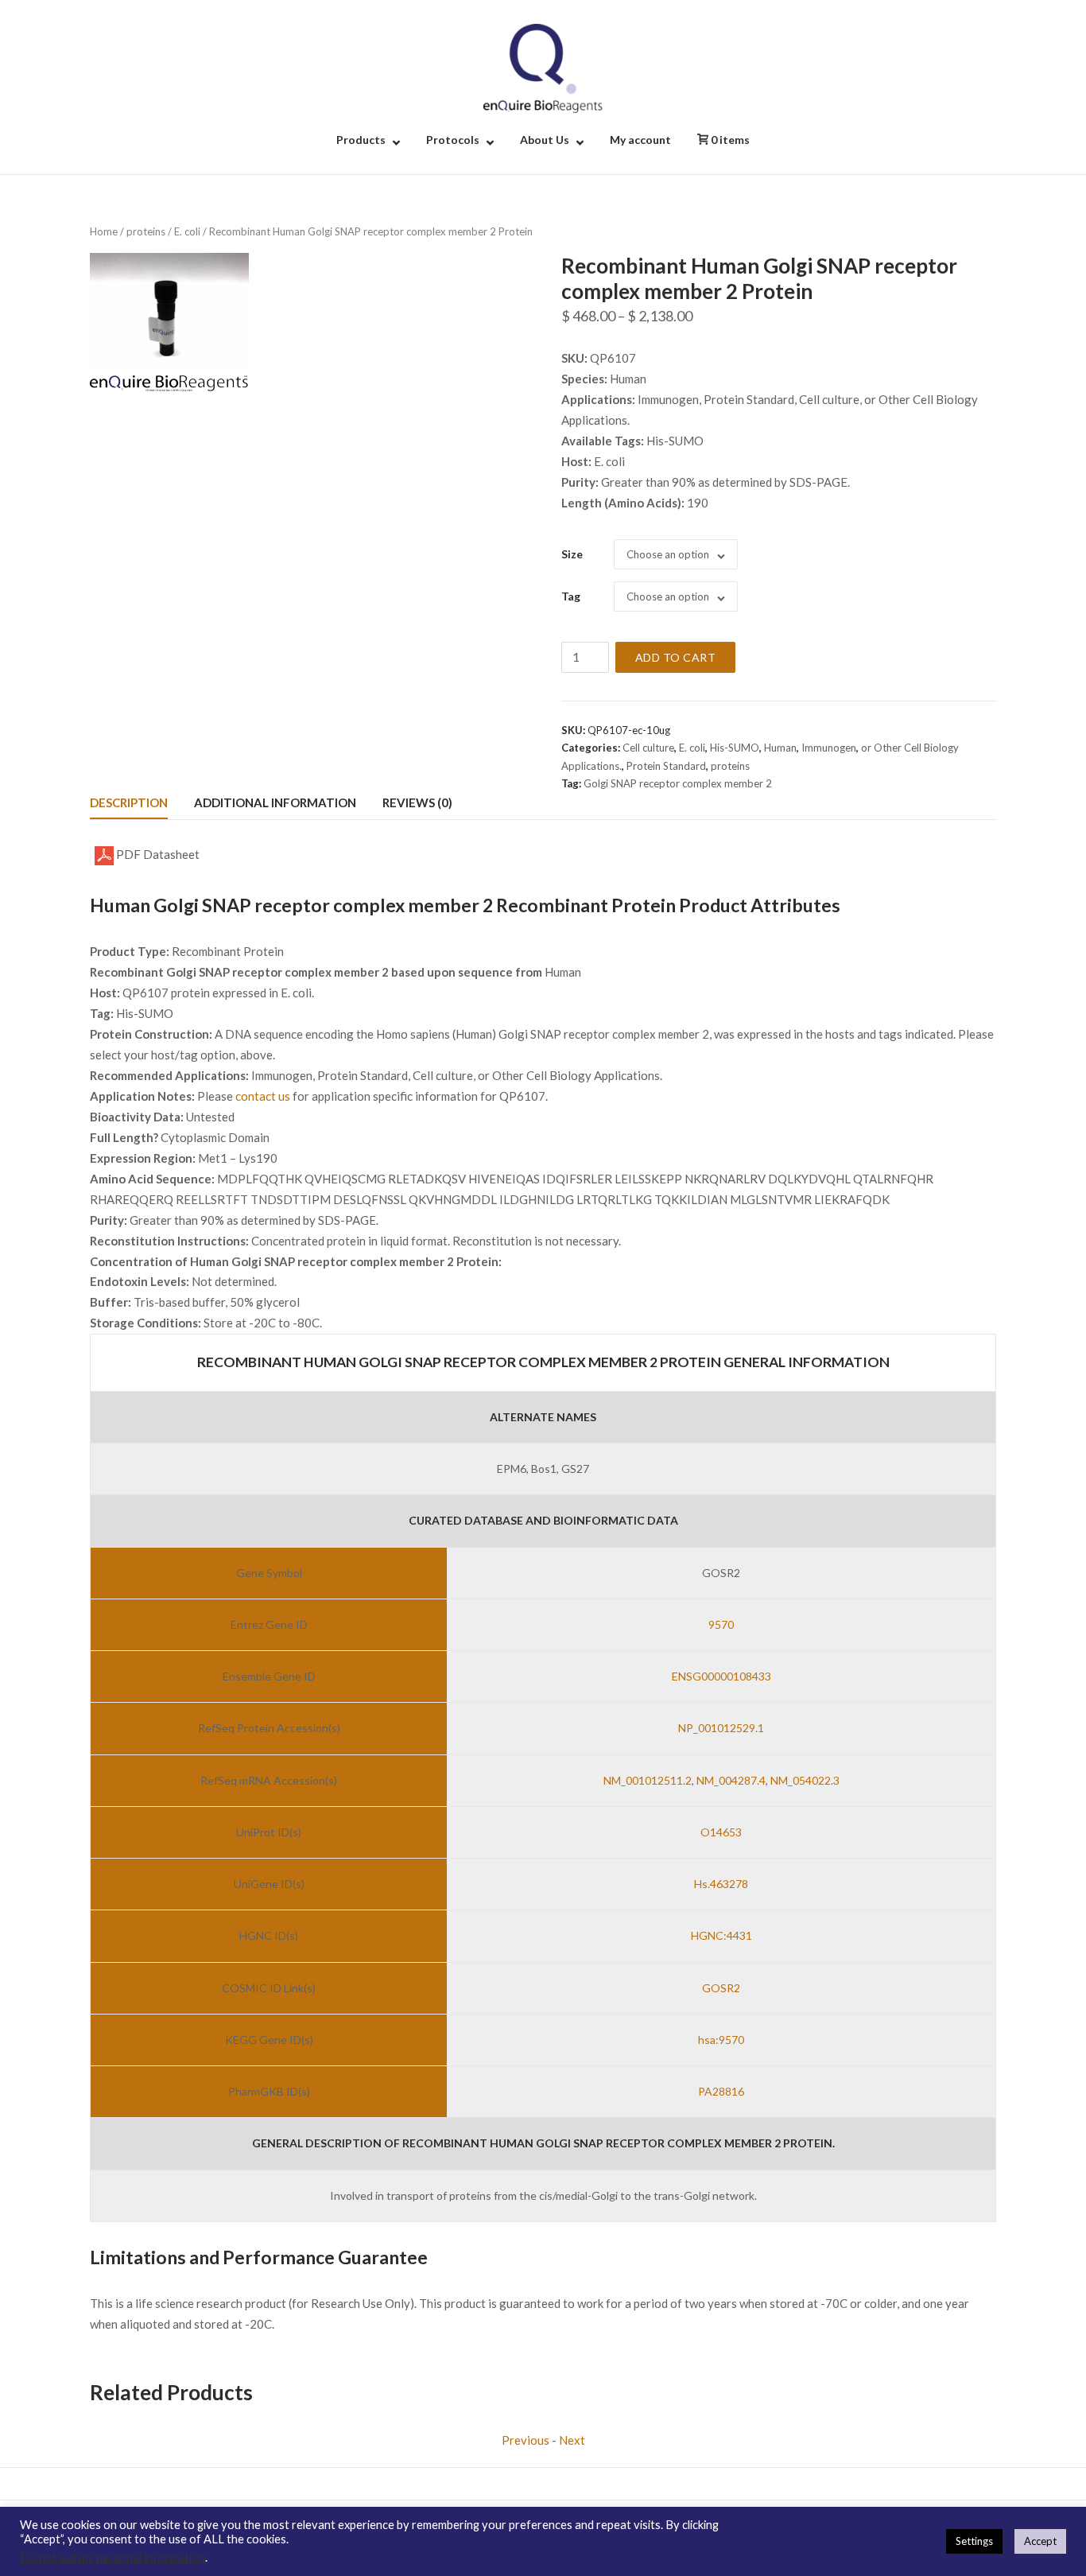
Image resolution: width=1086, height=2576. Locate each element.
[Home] (543, 67)
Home (104, 231)
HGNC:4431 (721, 1935)
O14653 (721, 1832)
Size (572, 554)
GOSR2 (721, 1988)
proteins (146, 231)
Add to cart (676, 657)
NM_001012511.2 (648, 1780)
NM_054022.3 (805, 1780)
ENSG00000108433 (721, 1676)
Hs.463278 (721, 1884)
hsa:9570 (721, 2040)
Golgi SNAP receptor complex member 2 (678, 783)
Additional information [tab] (275, 802)
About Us (545, 140)
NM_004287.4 (731, 1780)
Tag (571, 596)
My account (640, 140)
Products (361, 140)
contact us (263, 1096)
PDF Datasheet (157, 854)
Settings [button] (974, 2541)
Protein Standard (666, 766)
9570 (721, 1624)
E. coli (187, 231)
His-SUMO (735, 748)
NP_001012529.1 (721, 1728)
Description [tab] (129, 802)
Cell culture (648, 748)
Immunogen (829, 748)
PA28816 (721, 2091)
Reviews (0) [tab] (417, 802)
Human (780, 748)
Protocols (453, 140)
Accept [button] (1040, 2541)
